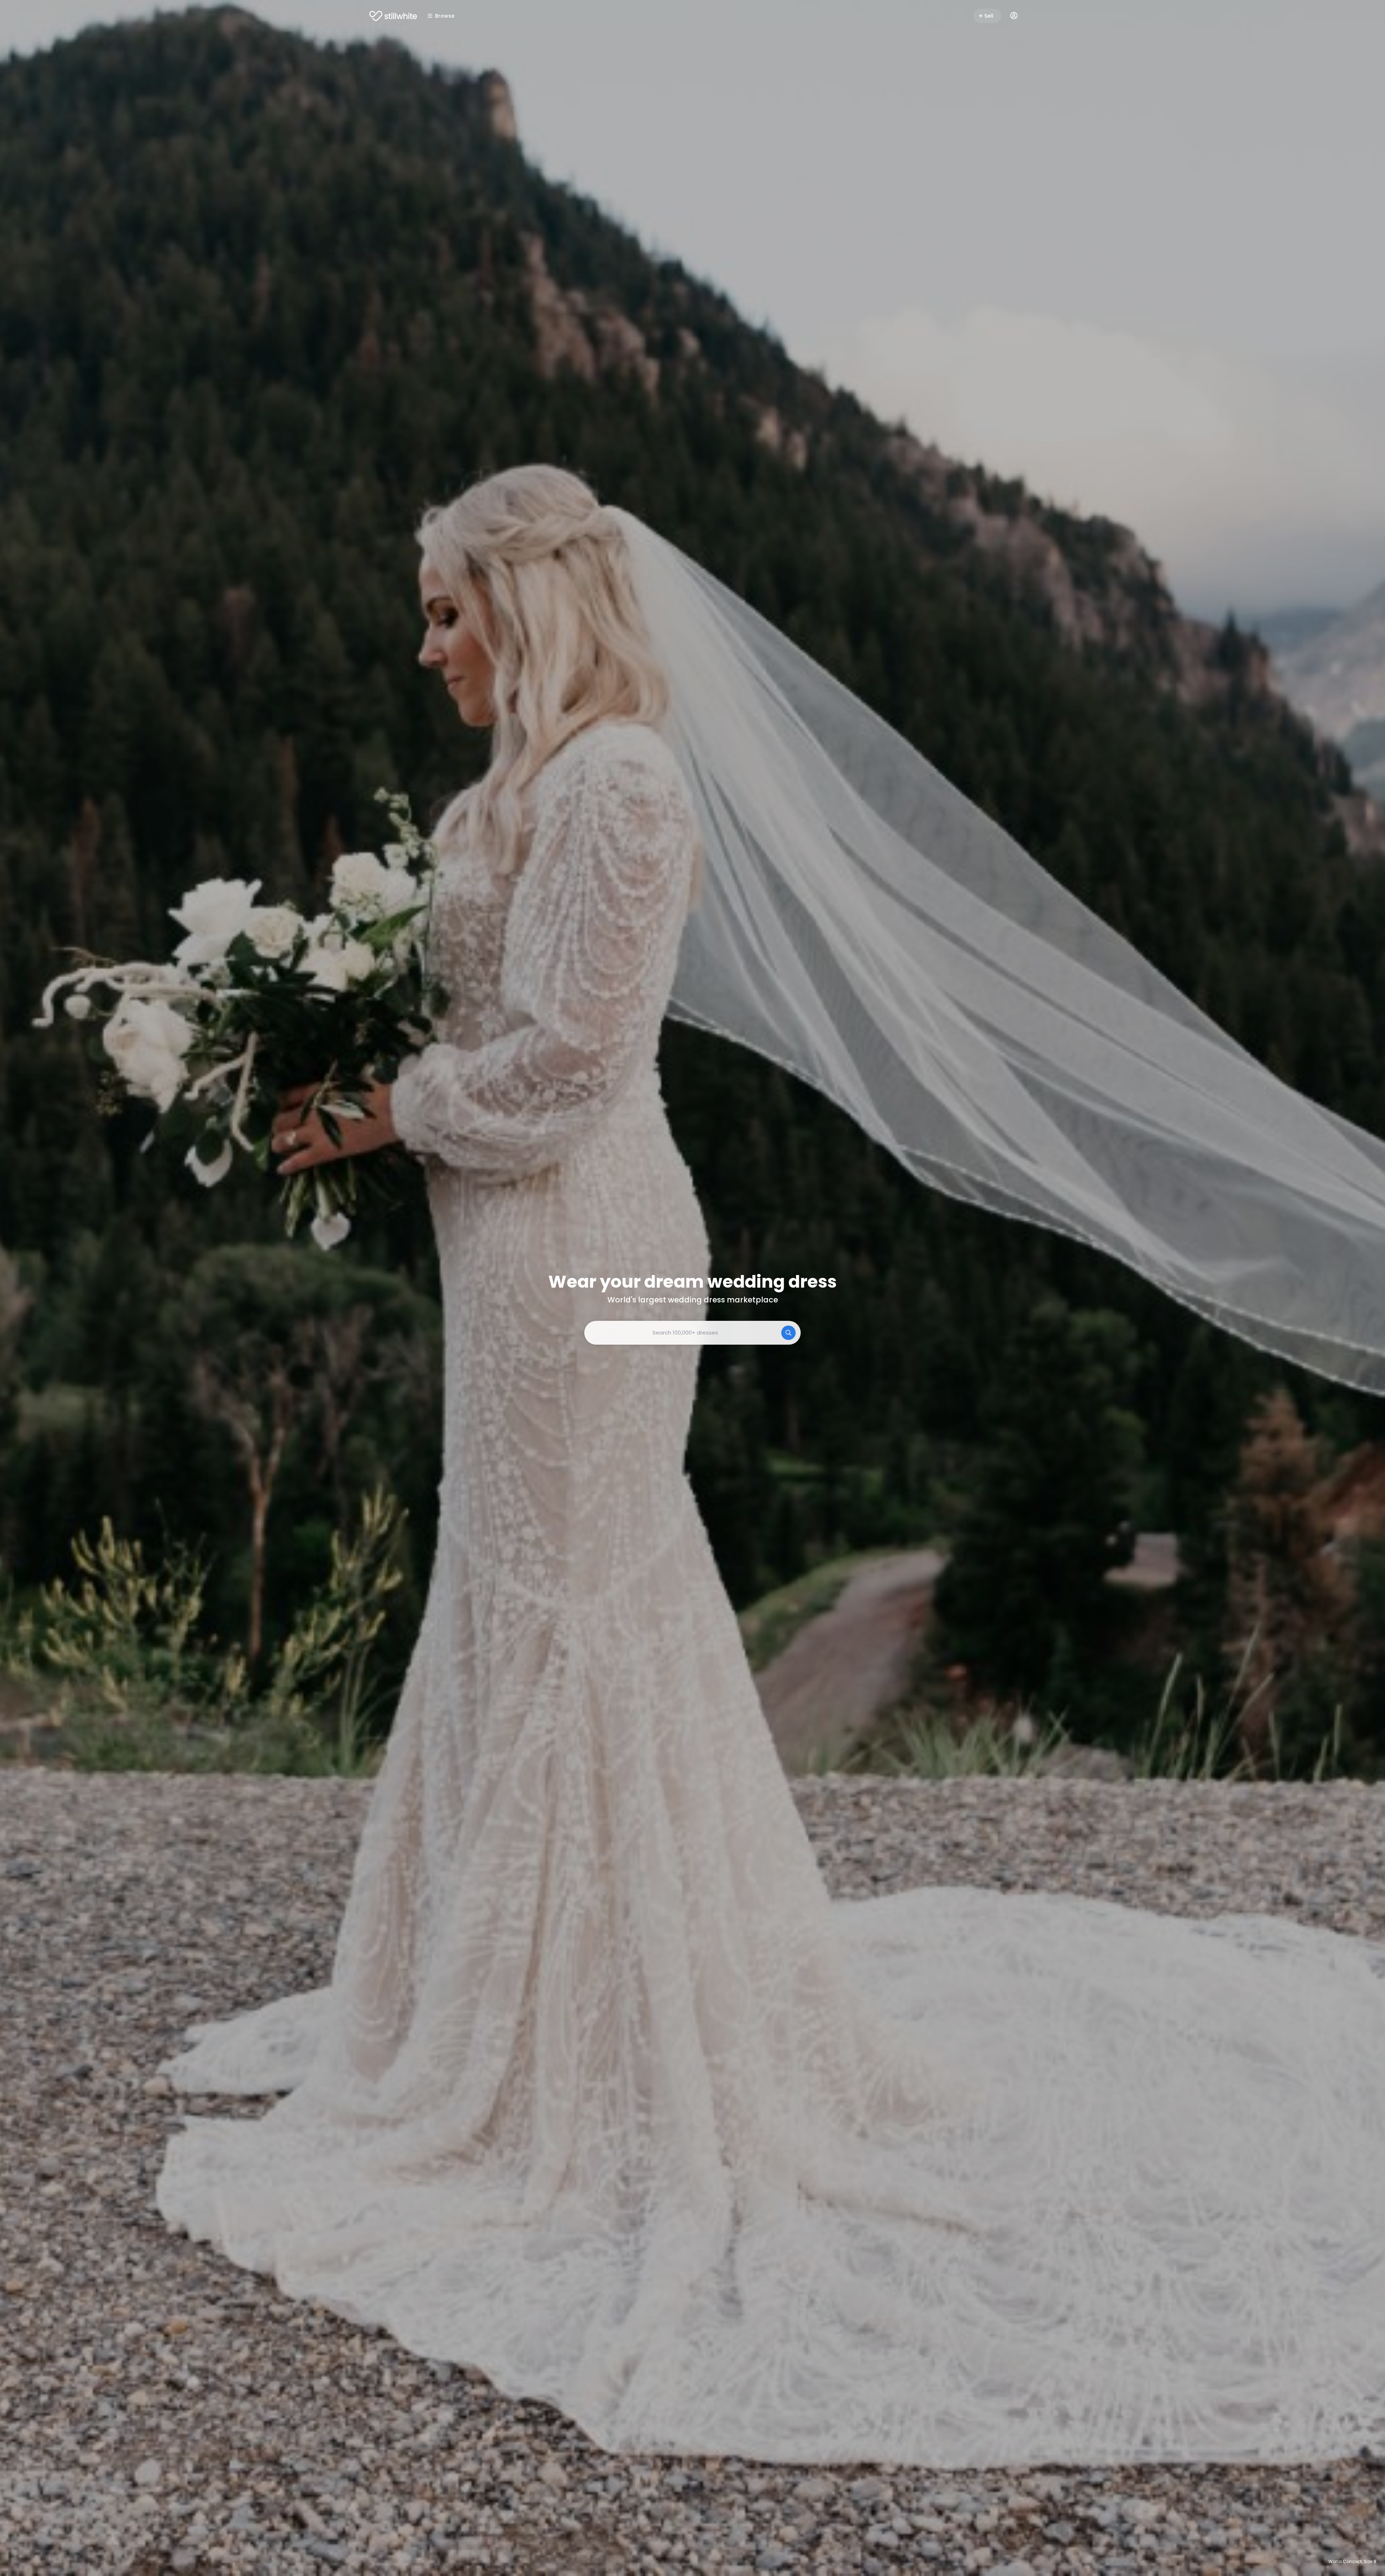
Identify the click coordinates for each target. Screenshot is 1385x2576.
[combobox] (692, 1333)
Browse (445, 16)
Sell (989, 16)
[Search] (788, 1333)
